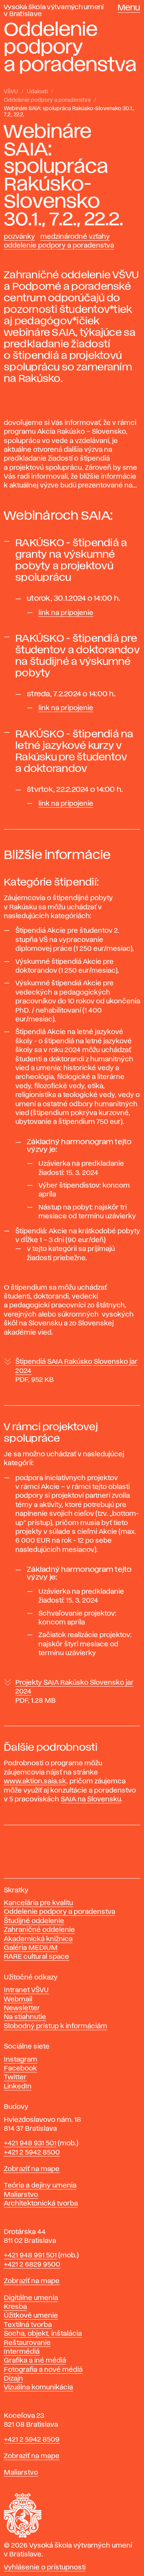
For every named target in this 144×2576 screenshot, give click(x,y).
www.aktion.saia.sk (35, 1781)
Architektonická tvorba (41, 2204)
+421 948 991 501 (30, 2255)
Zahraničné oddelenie (39, 1930)
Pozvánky (19, 237)
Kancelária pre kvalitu (38, 1903)
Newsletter (22, 2008)
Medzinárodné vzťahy (75, 237)
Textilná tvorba (28, 2325)
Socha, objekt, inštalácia (43, 2334)
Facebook (20, 2069)
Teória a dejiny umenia (40, 2186)
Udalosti (37, 92)
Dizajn (13, 2379)
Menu (129, 8)
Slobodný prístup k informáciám (55, 2026)
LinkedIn (18, 2087)
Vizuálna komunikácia (38, 2388)
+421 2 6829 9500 (32, 2265)
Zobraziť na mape (32, 2169)
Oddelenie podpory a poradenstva (47, 100)
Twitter (15, 2077)
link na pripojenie (66, 613)
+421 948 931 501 (30, 2143)
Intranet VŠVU (26, 1990)
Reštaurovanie (27, 2343)
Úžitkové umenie (31, 2316)
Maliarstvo (21, 2195)
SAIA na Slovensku (91, 1799)
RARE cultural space (36, 1957)
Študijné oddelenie (34, 1921)
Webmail (18, 1999)
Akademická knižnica (38, 1939)
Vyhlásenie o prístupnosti (45, 2568)
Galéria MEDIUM (31, 1948)
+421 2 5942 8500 (32, 2153)
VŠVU (11, 92)
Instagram (21, 2060)
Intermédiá (22, 2352)
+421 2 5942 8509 (32, 2440)
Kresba (15, 2307)
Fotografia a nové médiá (43, 2370)
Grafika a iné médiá (35, 2361)
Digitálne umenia (31, 2298)
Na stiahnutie (25, 2017)
